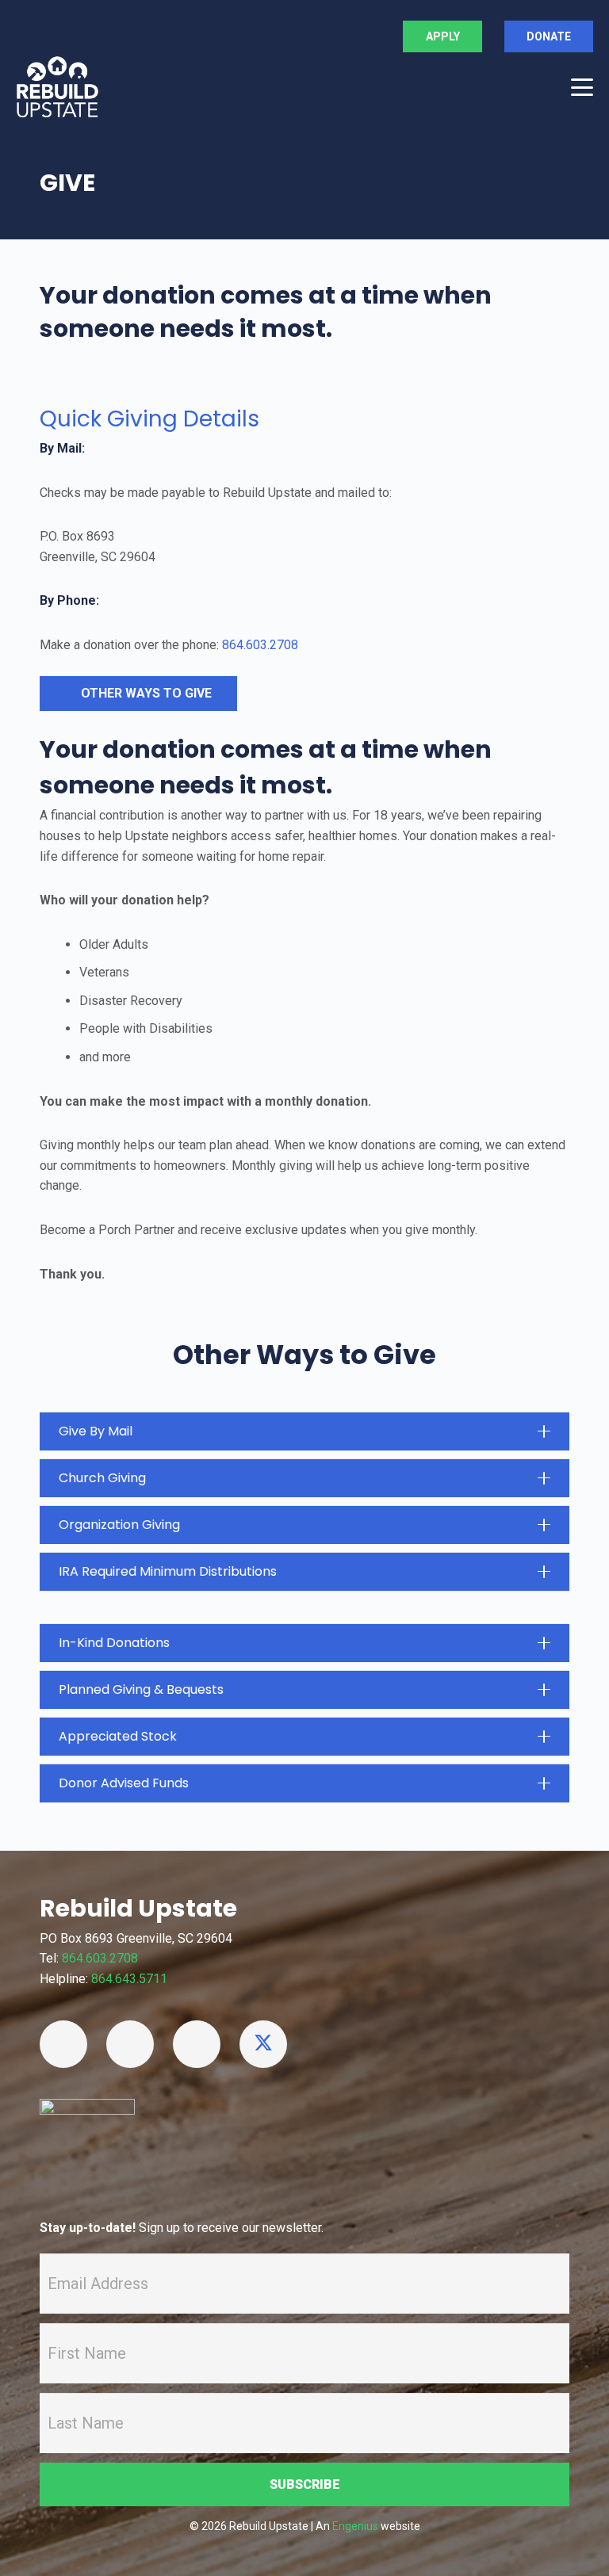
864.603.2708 (260, 645)
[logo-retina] (57, 87)
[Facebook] (63, 2044)
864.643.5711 (129, 1979)
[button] (582, 87)
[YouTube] (130, 2044)
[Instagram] (197, 2044)
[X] (263, 2044)
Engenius (355, 2526)
